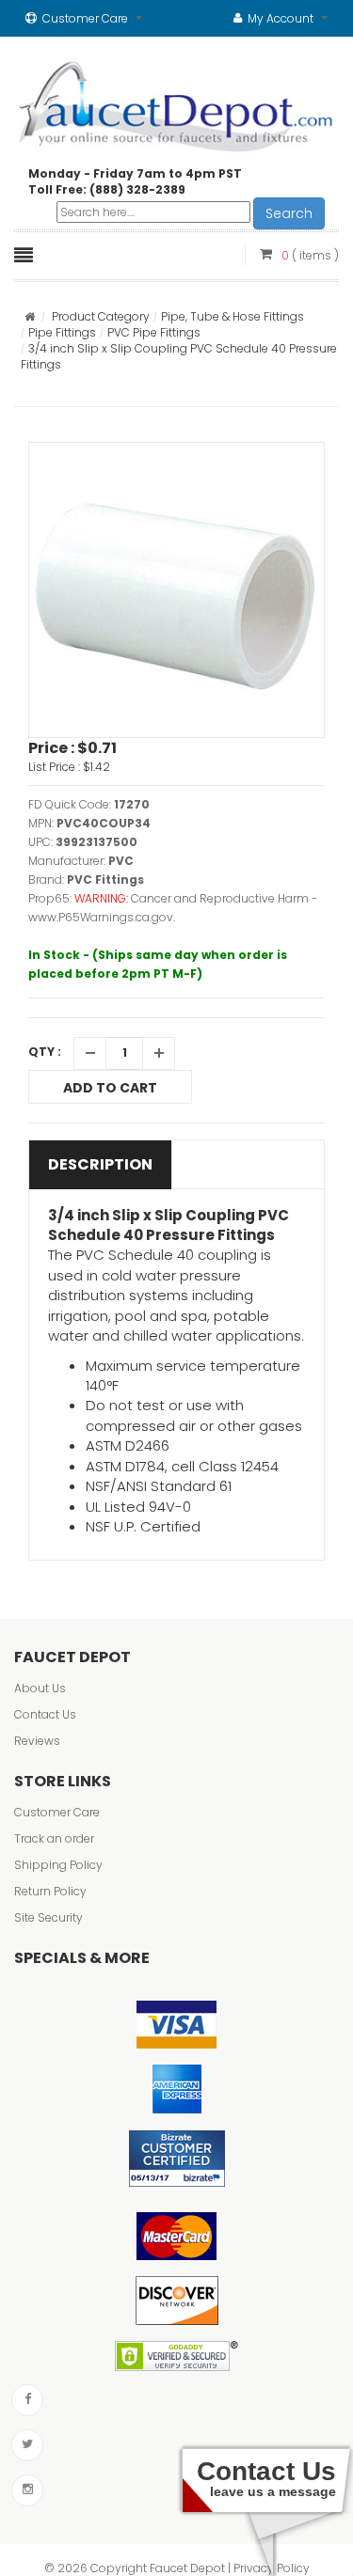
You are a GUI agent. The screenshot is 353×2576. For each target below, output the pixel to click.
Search (289, 213)
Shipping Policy (58, 1865)
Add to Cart (110, 1088)
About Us (40, 1688)
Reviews (37, 1741)
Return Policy (50, 1891)
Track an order (54, 1838)
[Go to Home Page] (30, 316)
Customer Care (57, 1812)
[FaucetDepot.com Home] (176, 102)
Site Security (48, 1917)
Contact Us (45, 1714)
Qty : (45, 1052)
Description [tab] (100, 1164)
